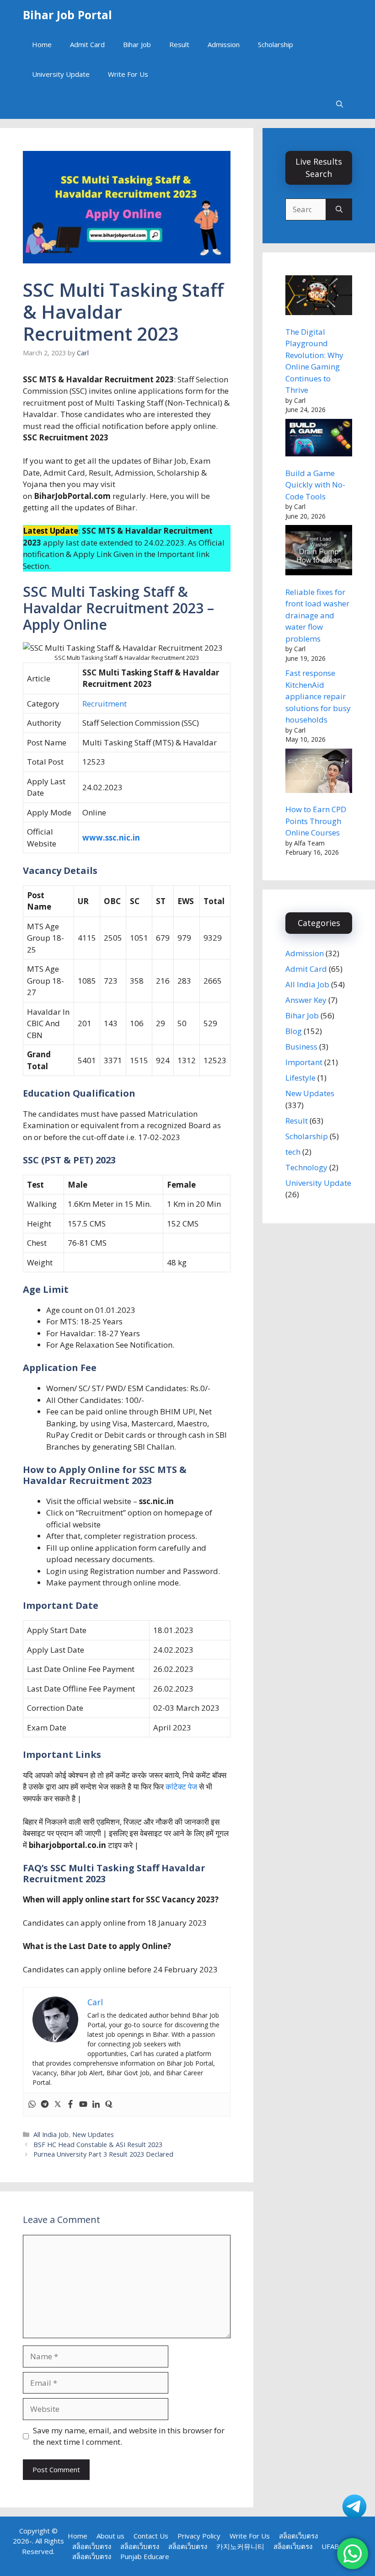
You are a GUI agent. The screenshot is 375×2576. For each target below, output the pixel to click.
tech (293, 1152)
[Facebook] (70, 2105)
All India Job (51, 2134)
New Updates (93, 2134)
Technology (306, 1167)
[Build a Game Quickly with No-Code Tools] (319, 439)
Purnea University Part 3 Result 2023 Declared (103, 2154)
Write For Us (128, 74)
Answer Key (306, 1000)
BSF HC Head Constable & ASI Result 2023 (98, 2145)
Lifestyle (300, 1078)
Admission (224, 44)
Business (301, 1047)
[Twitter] (58, 2105)
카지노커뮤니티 (240, 2546)
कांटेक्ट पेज (181, 1786)
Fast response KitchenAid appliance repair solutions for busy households (318, 696)
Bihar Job (137, 44)
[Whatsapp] (32, 2105)
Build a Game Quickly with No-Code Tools (315, 485)
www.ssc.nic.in (111, 838)
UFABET (335, 2546)
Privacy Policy (199, 2536)
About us (110, 2536)
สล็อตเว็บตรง (298, 2536)
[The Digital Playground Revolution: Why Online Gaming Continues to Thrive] (319, 297)
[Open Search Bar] (340, 104)
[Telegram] (45, 2105)
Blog (294, 1031)
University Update (61, 74)
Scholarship (276, 44)
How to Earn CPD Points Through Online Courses (316, 821)
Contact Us (151, 2536)
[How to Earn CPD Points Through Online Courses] (319, 772)
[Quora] (109, 2105)
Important (304, 1062)
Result (179, 44)
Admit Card (87, 44)
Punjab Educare (145, 2556)
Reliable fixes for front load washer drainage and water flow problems (317, 615)
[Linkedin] (96, 2105)
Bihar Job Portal (67, 15)
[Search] (339, 209)
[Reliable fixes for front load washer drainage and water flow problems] (319, 552)
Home (42, 44)
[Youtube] (83, 2105)
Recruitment (104, 704)
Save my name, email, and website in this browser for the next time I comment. (129, 2436)
